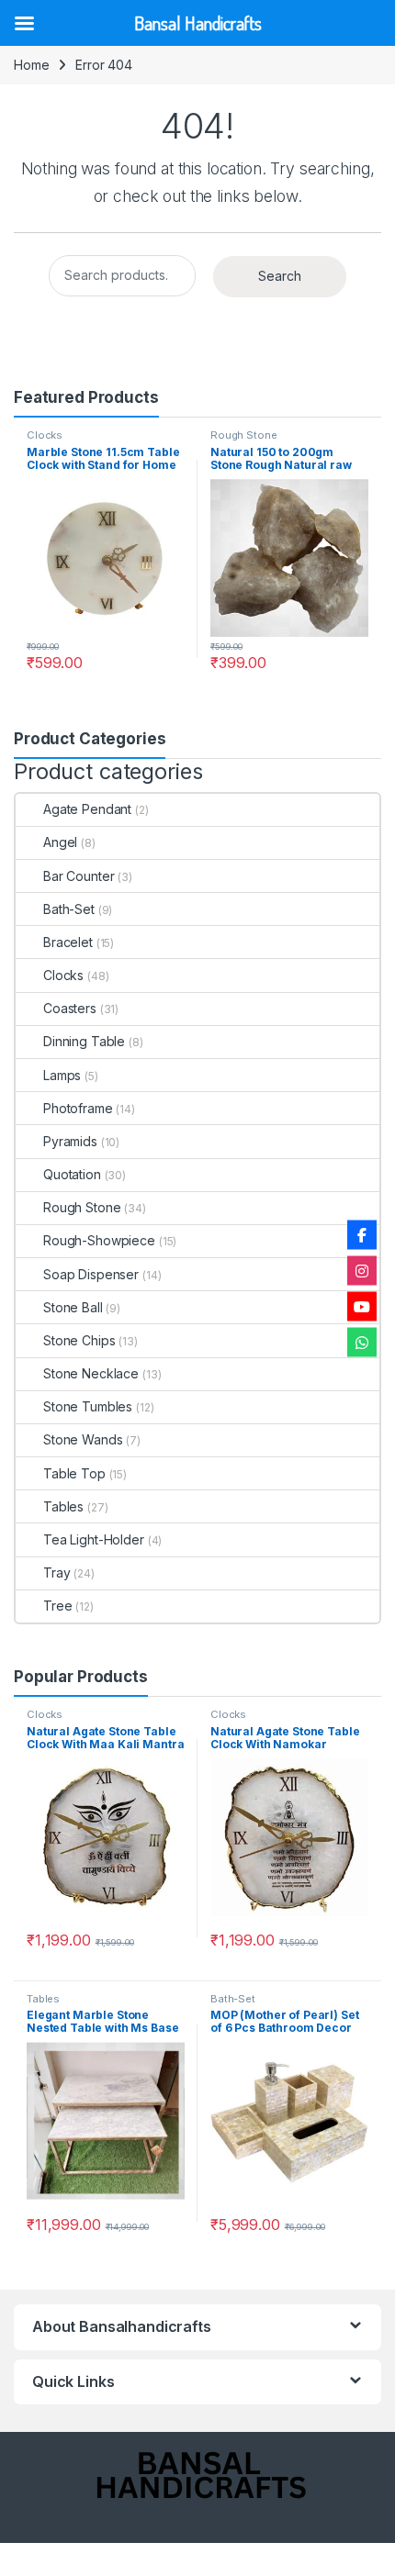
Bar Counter (79, 876)
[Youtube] (362, 1306)
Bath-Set (69, 909)
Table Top (74, 1473)
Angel (60, 842)
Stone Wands (83, 1439)
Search (280, 276)
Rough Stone (243, 435)
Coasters (70, 1008)
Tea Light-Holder (94, 1539)
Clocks (45, 435)
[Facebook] (362, 1234)
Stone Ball (73, 1307)
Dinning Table (84, 1041)
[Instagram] (362, 1270)
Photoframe (78, 1108)
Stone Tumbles (88, 1406)
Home (31, 65)
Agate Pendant (87, 809)
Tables (63, 1506)
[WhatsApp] (362, 1342)
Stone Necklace (91, 1373)
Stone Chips (79, 1340)
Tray (56, 1572)
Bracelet (68, 942)
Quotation (72, 1174)
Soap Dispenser (91, 1274)
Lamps (62, 1075)
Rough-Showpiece (99, 1240)
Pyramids (70, 1141)
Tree (57, 1606)
